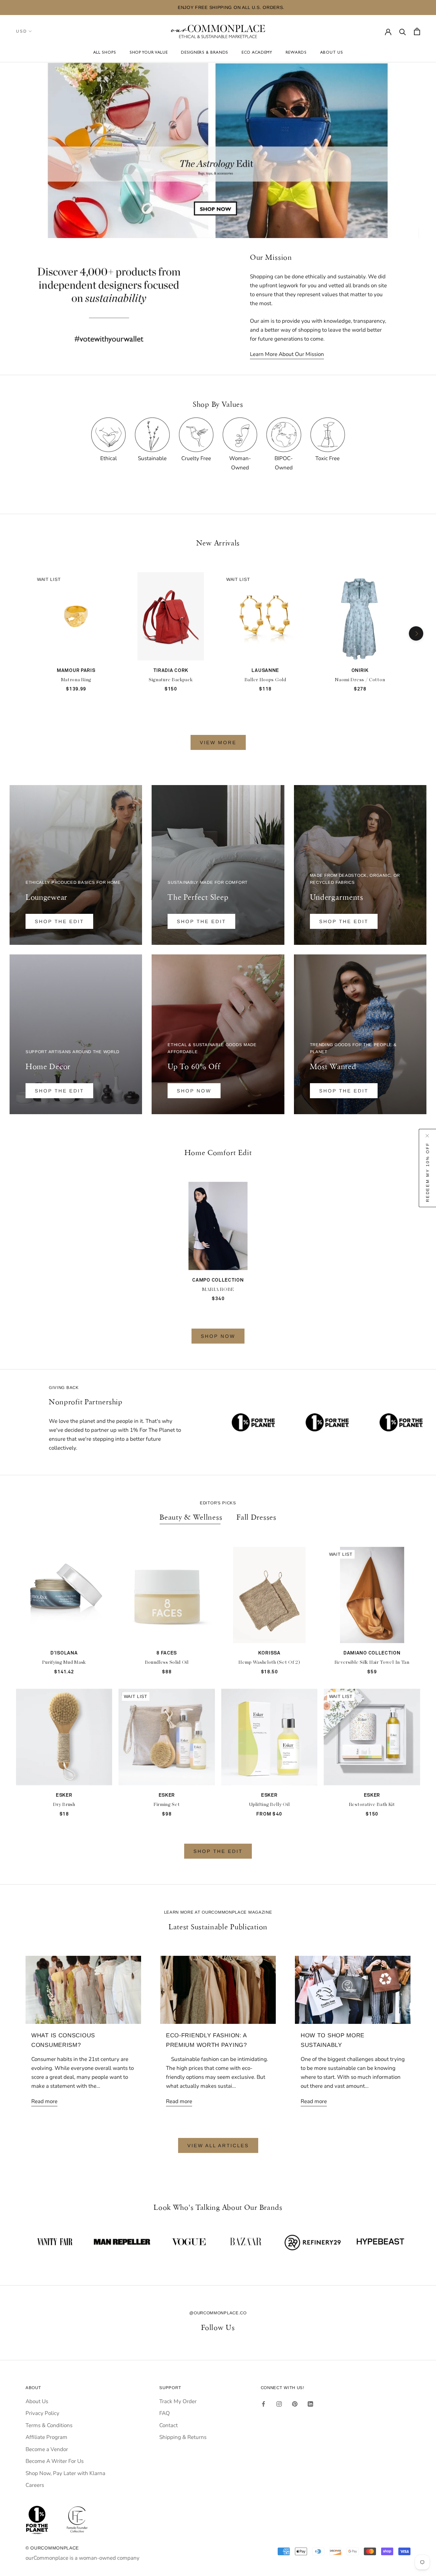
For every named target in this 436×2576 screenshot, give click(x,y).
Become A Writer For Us (55, 2461)
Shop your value (149, 53)
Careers (35, 2485)
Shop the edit (59, 921)
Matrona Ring (76, 680)
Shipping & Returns (183, 2437)
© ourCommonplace (52, 2548)
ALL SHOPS (105, 53)
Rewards (296, 53)
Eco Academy (257, 53)
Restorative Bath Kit (372, 1805)
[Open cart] (417, 31)
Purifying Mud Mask (64, 1662)
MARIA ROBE (218, 1289)
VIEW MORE (218, 742)
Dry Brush (64, 1805)
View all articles (218, 2145)
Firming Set (167, 1805)
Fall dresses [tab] (256, 1517)
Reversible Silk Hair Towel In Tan (372, 1662)
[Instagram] (279, 2404)
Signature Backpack (171, 680)
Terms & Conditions (49, 2425)
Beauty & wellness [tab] (191, 1517)
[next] (416, 633)
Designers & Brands (205, 53)
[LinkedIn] (310, 2404)
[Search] (403, 31)
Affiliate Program (46, 2437)
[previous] (20, 633)
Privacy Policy (42, 2413)
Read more (44, 2101)
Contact (169, 2425)
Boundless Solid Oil (167, 1662)
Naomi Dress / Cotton (360, 680)
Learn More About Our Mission (287, 354)
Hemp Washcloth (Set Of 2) (269, 1662)
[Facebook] (263, 2404)
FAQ (165, 2413)
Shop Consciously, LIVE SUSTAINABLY (269, 7)
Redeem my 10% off (428, 1172)
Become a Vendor (47, 2449)
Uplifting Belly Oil (269, 1805)
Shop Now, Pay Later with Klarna (65, 2473)
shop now (194, 1091)
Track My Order (178, 2401)
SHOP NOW (218, 1336)
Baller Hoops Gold (265, 680)
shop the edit (344, 1091)
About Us (332, 53)
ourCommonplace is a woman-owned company (83, 2558)
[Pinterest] (295, 2404)
